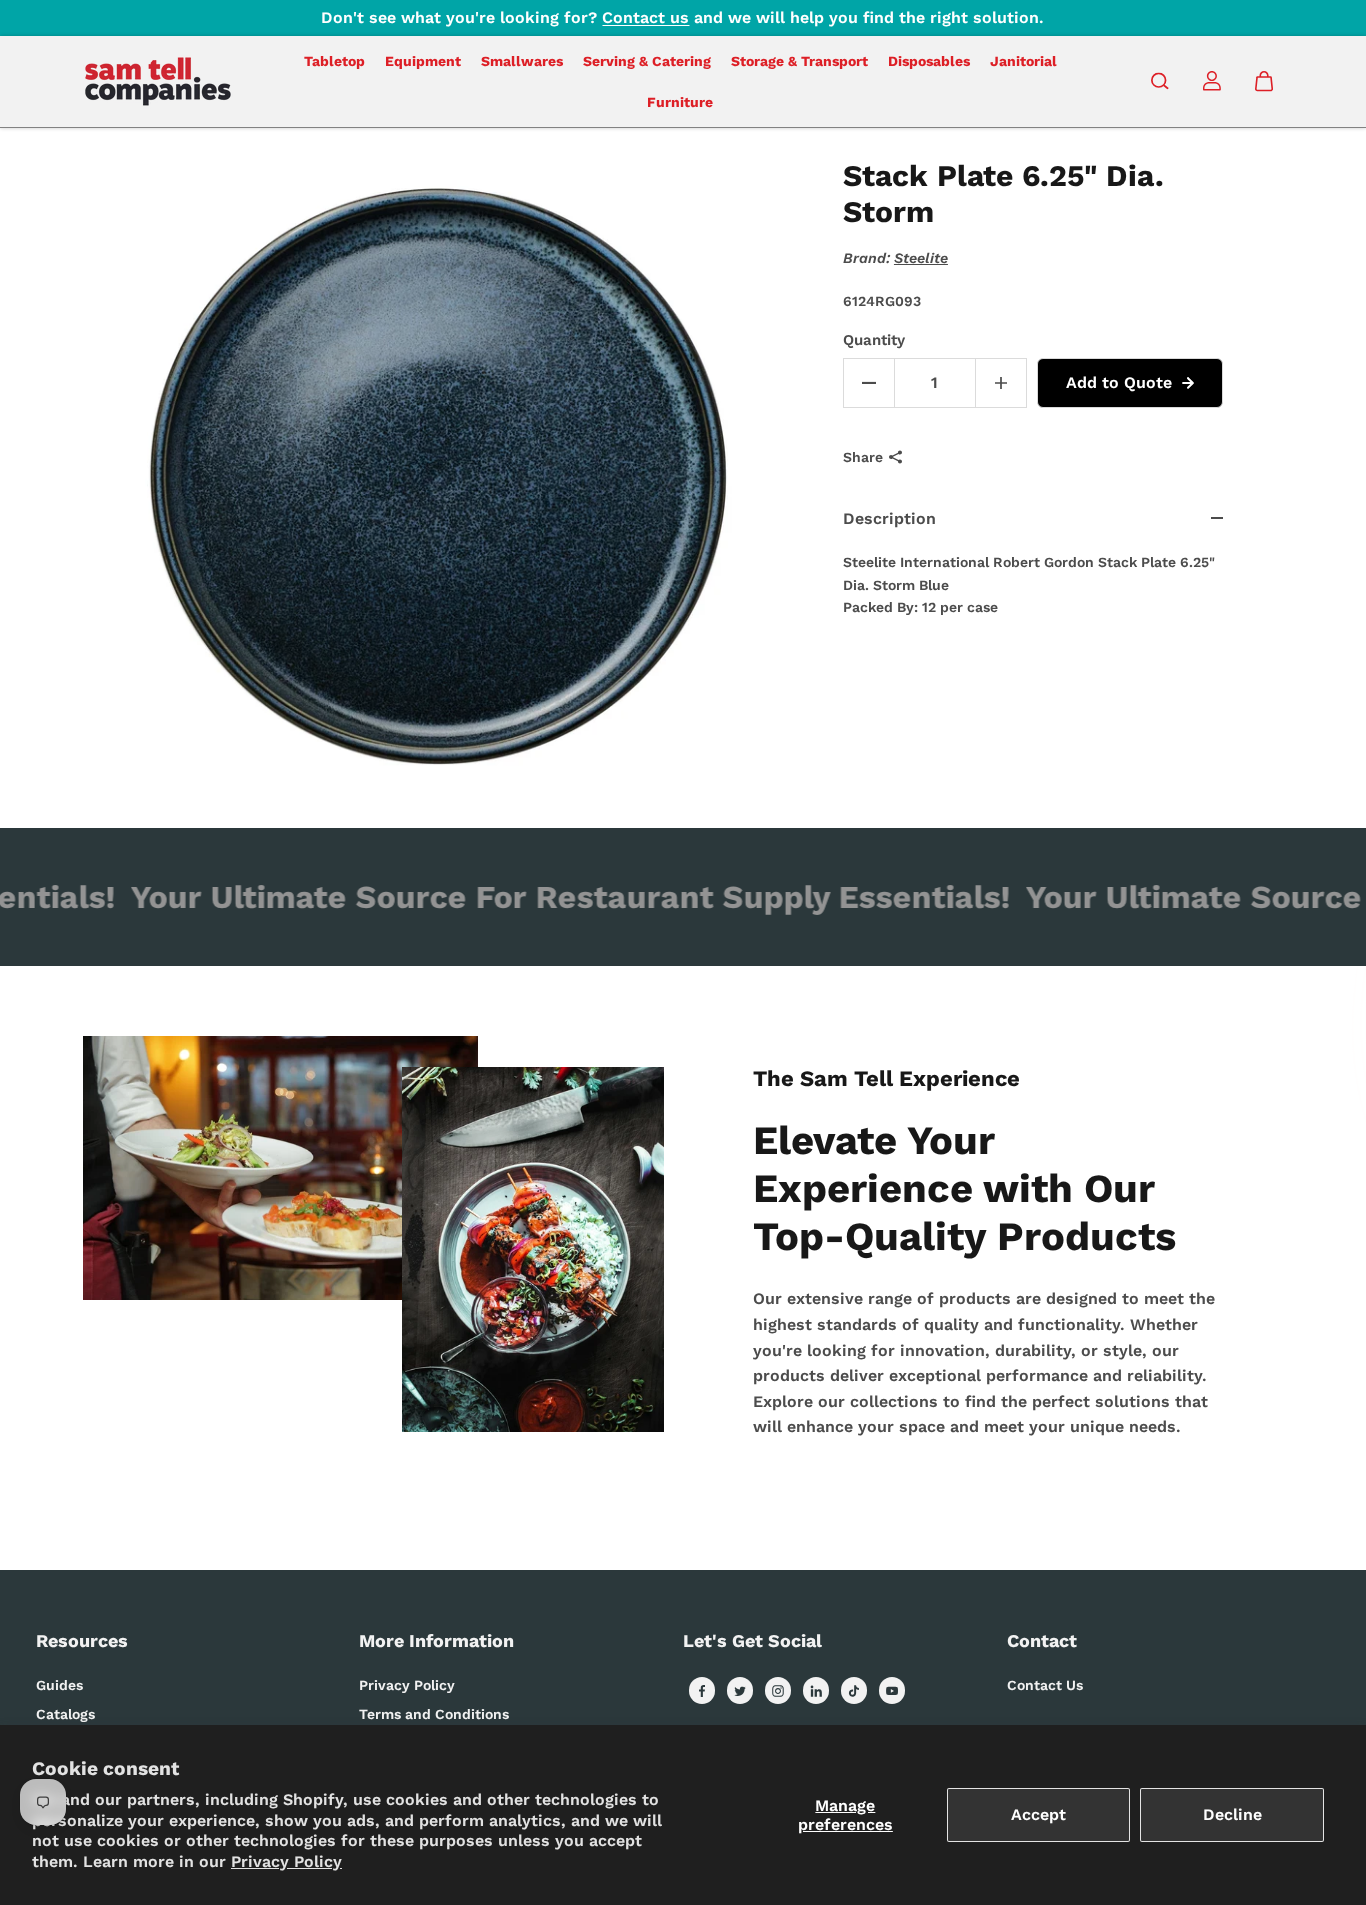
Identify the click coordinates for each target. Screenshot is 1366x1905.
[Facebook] (702, 1691)
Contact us (645, 17)
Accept (1038, 1814)
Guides (59, 1685)
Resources (82, 1640)
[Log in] (1212, 81)
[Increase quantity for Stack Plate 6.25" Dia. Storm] (1001, 383)
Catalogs (65, 1714)
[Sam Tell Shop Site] (158, 81)
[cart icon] (1264, 81)
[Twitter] (740, 1691)
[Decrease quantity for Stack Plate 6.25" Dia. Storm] (869, 383)
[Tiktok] (854, 1691)
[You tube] (892, 1691)
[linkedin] (816, 1691)
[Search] (1160, 81)
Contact (1042, 1640)
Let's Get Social (752, 1640)
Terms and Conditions (434, 1714)
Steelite (921, 258)
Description (889, 518)
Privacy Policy (286, 1861)
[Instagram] (778, 1691)
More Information (436, 1640)
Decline (1232, 1814)
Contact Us (1045, 1685)
